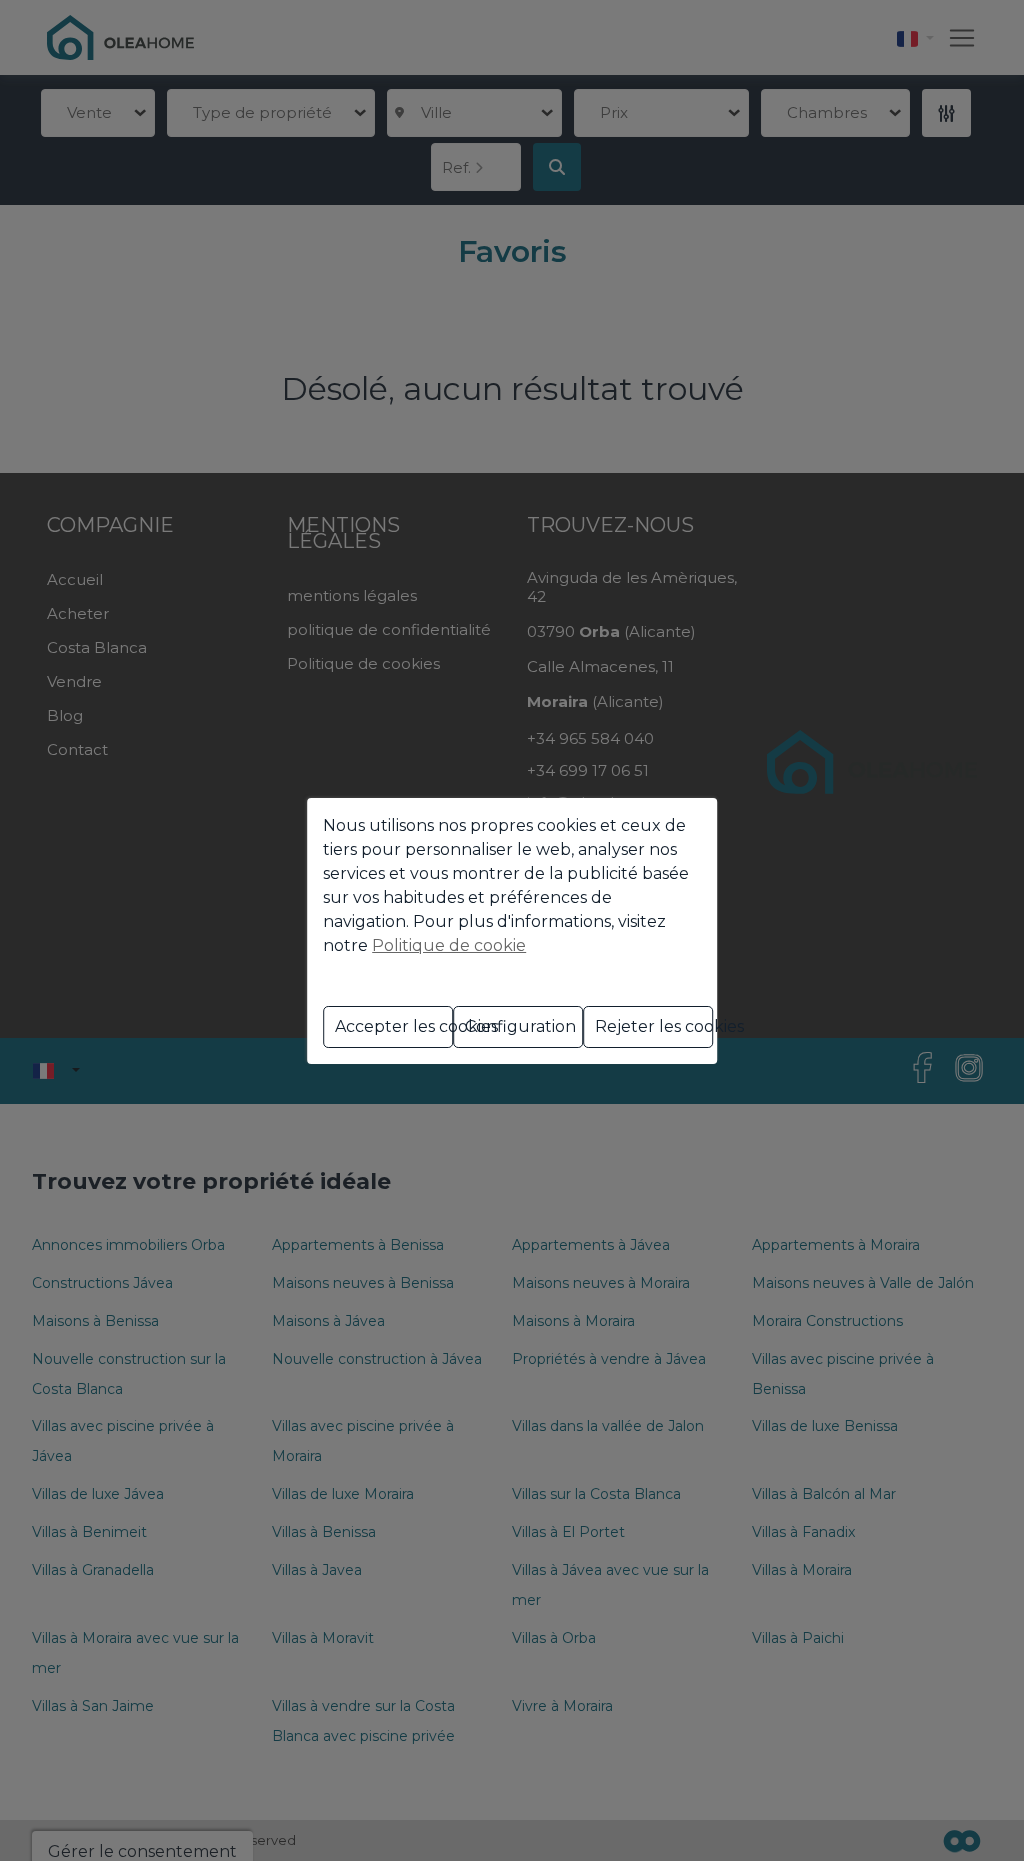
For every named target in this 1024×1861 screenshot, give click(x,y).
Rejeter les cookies (654, 1026)
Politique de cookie (449, 945)
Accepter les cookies (394, 1026)
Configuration (520, 1026)
